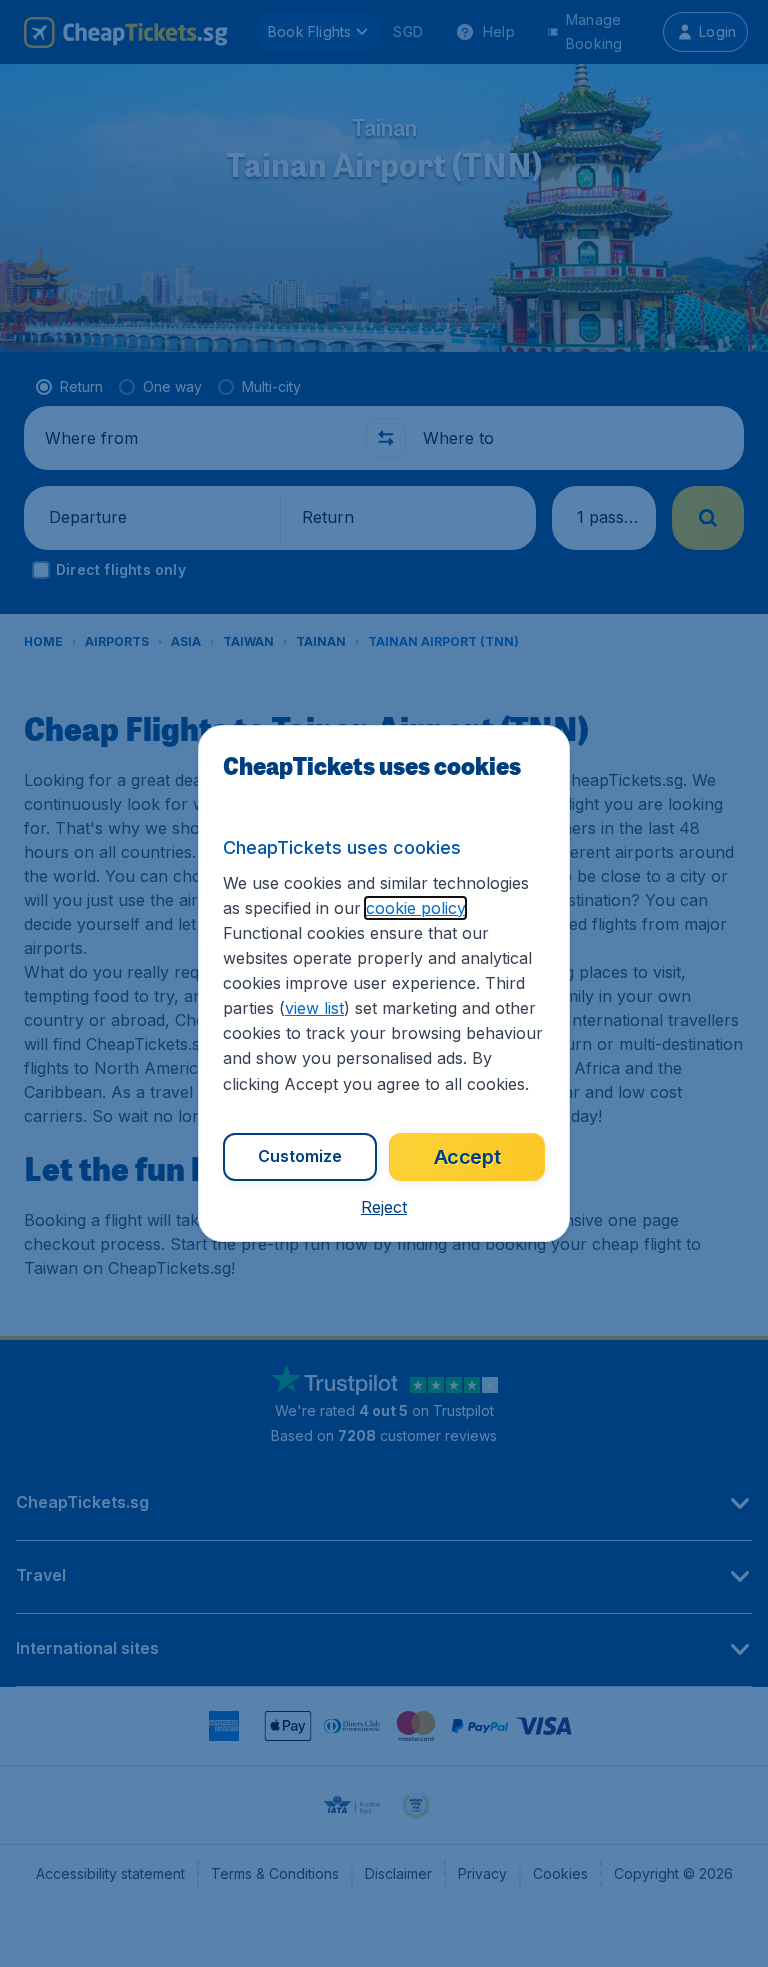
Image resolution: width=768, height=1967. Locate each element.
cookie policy (415, 908)
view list (314, 1008)
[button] (384, 1207)
